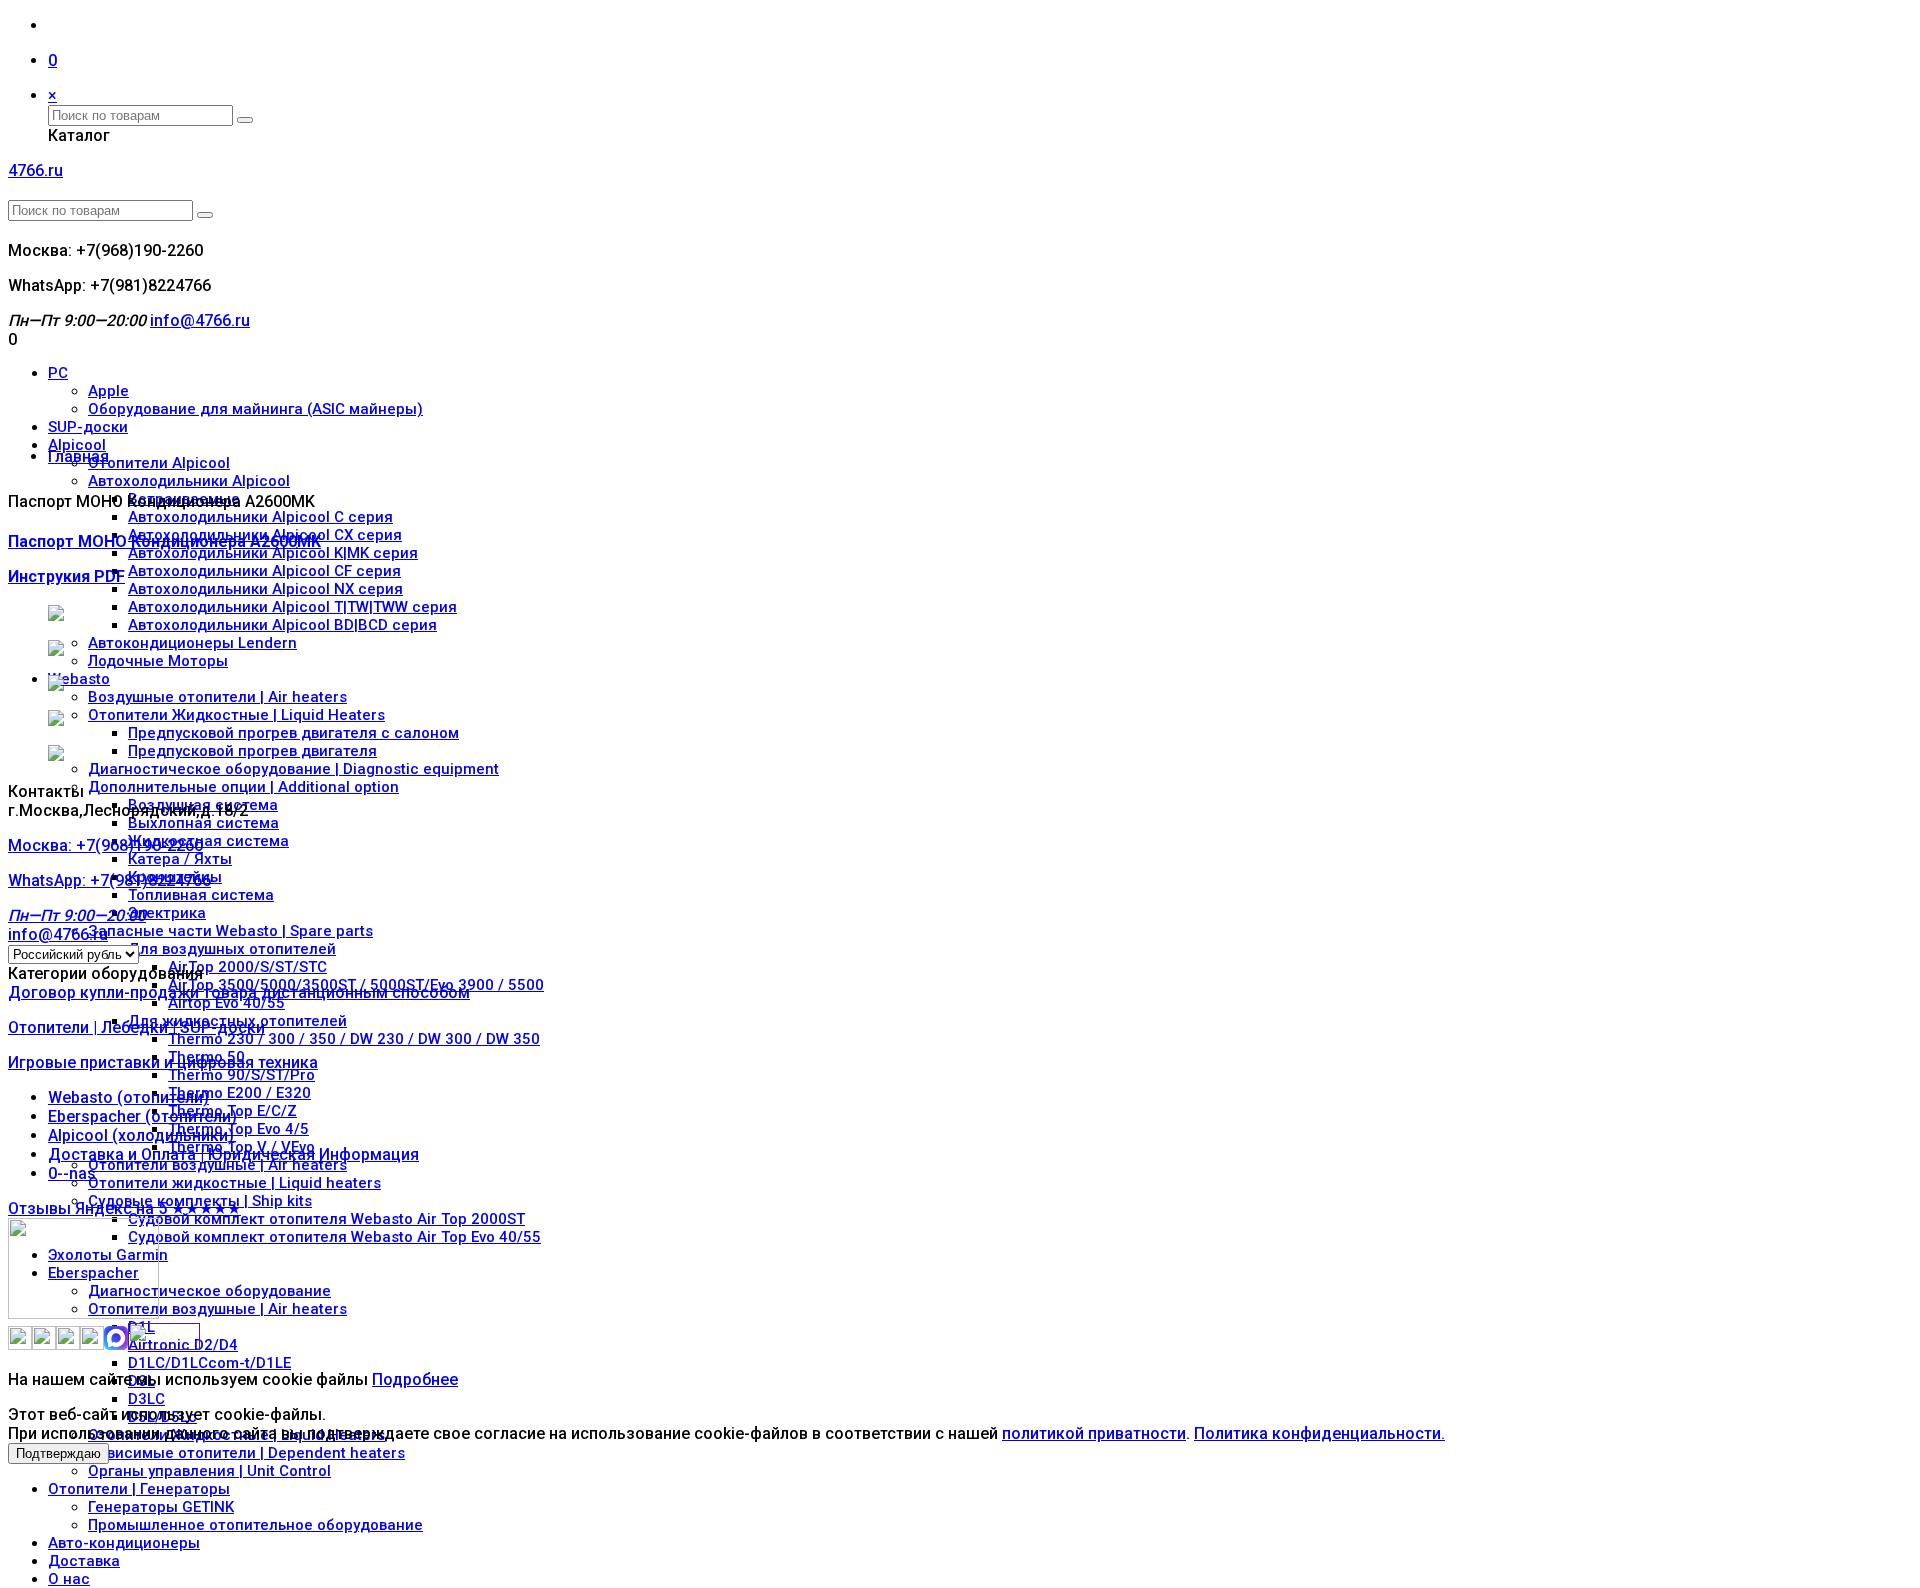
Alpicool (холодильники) (141, 1135)
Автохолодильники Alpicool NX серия (265, 589)
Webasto (79, 679)
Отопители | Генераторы (139, 1489)
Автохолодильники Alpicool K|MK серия (273, 553)
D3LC (146, 1399)
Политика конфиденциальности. (1319, 1433)
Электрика (167, 913)
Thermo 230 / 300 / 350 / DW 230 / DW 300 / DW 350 (354, 1039)
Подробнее (415, 1379)
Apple (108, 391)
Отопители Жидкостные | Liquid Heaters (236, 715)
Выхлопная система (203, 823)
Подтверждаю (58, 1453)
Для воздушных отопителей (232, 949)
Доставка (84, 1561)
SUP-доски (88, 427)
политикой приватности (1094, 1433)
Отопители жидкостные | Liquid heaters (234, 1183)
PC (58, 373)
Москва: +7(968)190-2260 (109, 880)
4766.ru (35, 170)
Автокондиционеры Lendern (192, 643)
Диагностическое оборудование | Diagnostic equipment (293, 769)
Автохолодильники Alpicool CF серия (264, 571)
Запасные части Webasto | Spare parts (230, 931)
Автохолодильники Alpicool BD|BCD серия (282, 625)
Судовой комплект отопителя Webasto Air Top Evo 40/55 (334, 1237)
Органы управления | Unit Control (209, 1471)
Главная (78, 456)
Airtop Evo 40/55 (226, 1003)
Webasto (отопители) (128, 1097)
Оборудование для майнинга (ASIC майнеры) (255, 409)
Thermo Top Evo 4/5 (238, 1129)
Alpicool (77, 445)
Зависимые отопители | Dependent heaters (246, 1453)
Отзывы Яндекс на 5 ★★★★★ (124, 1208)
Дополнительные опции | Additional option (243, 787)
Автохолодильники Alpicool (189, 481)
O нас (69, 1579)
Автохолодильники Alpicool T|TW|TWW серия (292, 607)
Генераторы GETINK (161, 1507)
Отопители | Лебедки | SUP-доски (136, 1027)
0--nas (72, 1173)
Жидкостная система (208, 841)
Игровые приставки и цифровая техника (163, 1062)
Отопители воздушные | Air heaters (217, 1165)
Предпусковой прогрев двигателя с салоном (293, 733)
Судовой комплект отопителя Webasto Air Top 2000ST (326, 1219)
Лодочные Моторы (158, 661)
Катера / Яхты (180, 859)
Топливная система (201, 895)
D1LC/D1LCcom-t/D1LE (209, 1363)
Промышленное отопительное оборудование (255, 1525)
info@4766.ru (200, 320)
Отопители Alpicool (159, 463)
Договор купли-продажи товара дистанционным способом (239, 992)
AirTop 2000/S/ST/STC (247, 967)
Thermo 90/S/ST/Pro (241, 1075)
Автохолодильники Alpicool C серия (260, 517)
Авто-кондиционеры (124, 1543)
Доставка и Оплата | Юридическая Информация (233, 1154)
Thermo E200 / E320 (239, 1093)
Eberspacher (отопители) (142, 1116)
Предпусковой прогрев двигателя (252, 751)
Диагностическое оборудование (209, 1291)
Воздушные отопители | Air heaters (217, 697)
